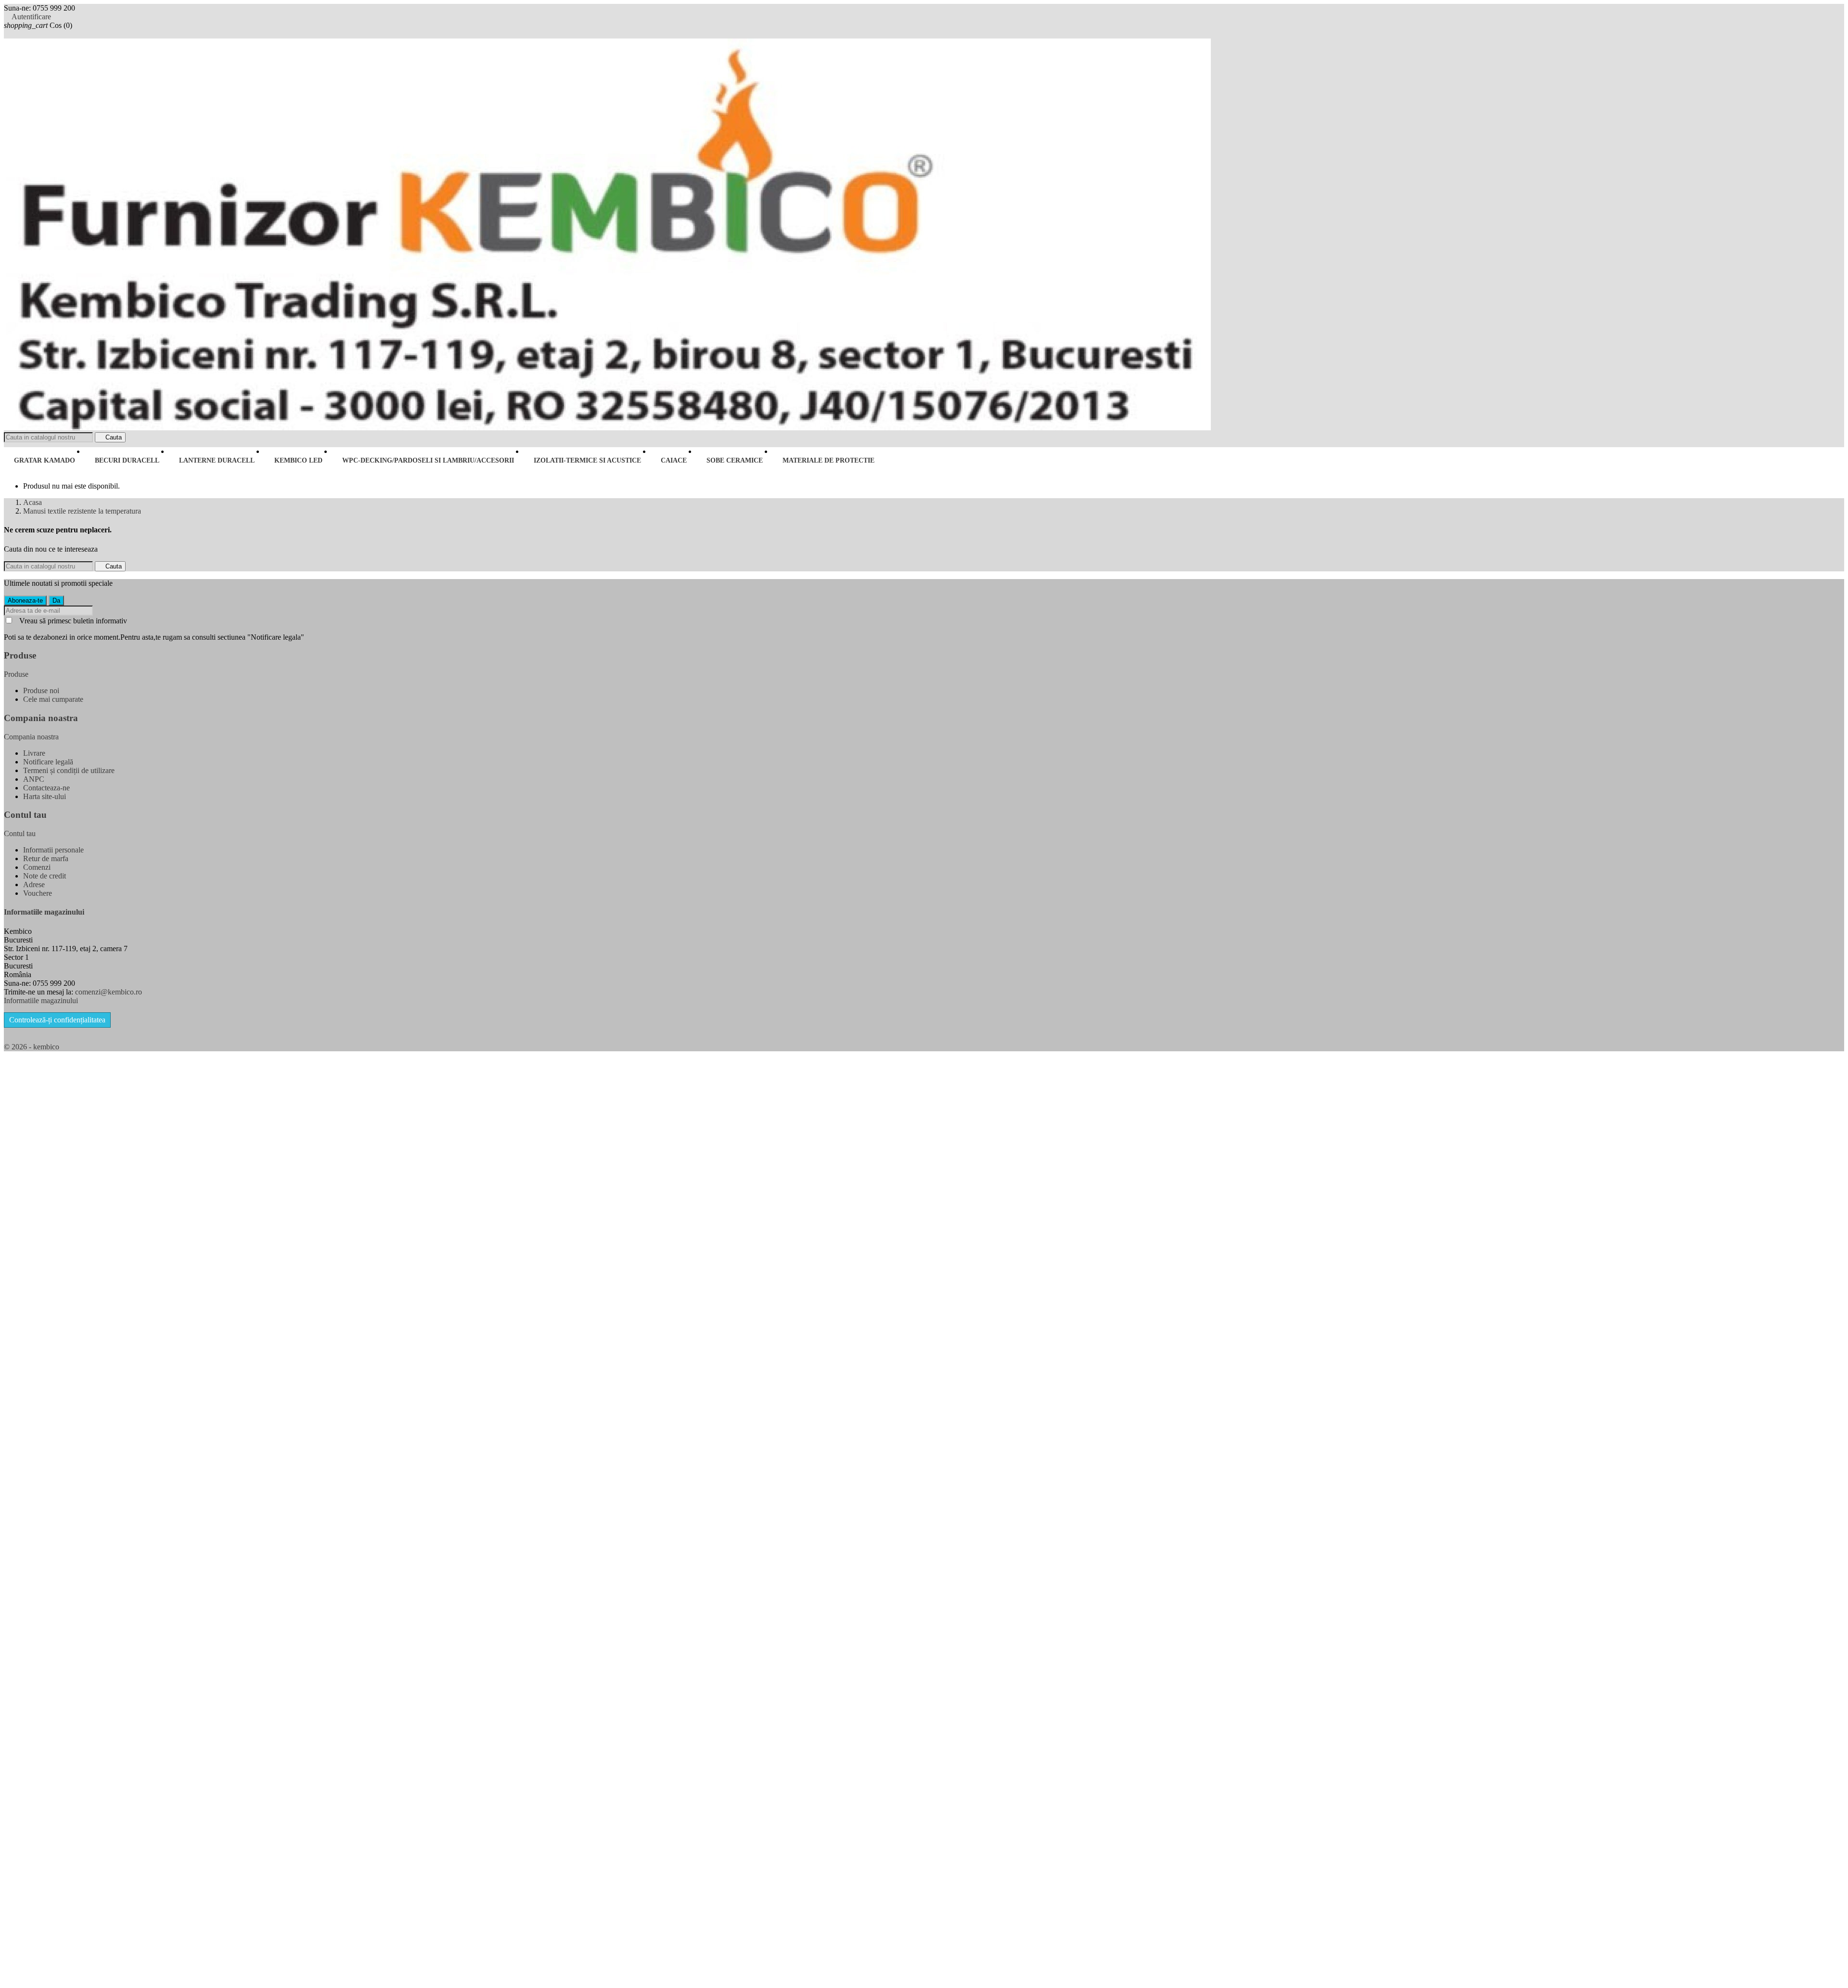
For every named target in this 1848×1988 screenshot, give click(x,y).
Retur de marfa (46, 858)
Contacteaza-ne (46, 788)
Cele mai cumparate (53, 699)
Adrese (34, 884)
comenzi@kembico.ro (109, 992)
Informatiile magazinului (41, 1000)
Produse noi (41, 691)
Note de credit (45, 876)
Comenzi (37, 867)
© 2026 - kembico (32, 1047)
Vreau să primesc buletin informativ (73, 621)
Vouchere (38, 893)
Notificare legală (48, 762)
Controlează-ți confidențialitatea (57, 1020)
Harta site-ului (45, 796)
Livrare (34, 753)
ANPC (34, 779)
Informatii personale (53, 850)
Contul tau (25, 815)
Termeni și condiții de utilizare (69, 770)
